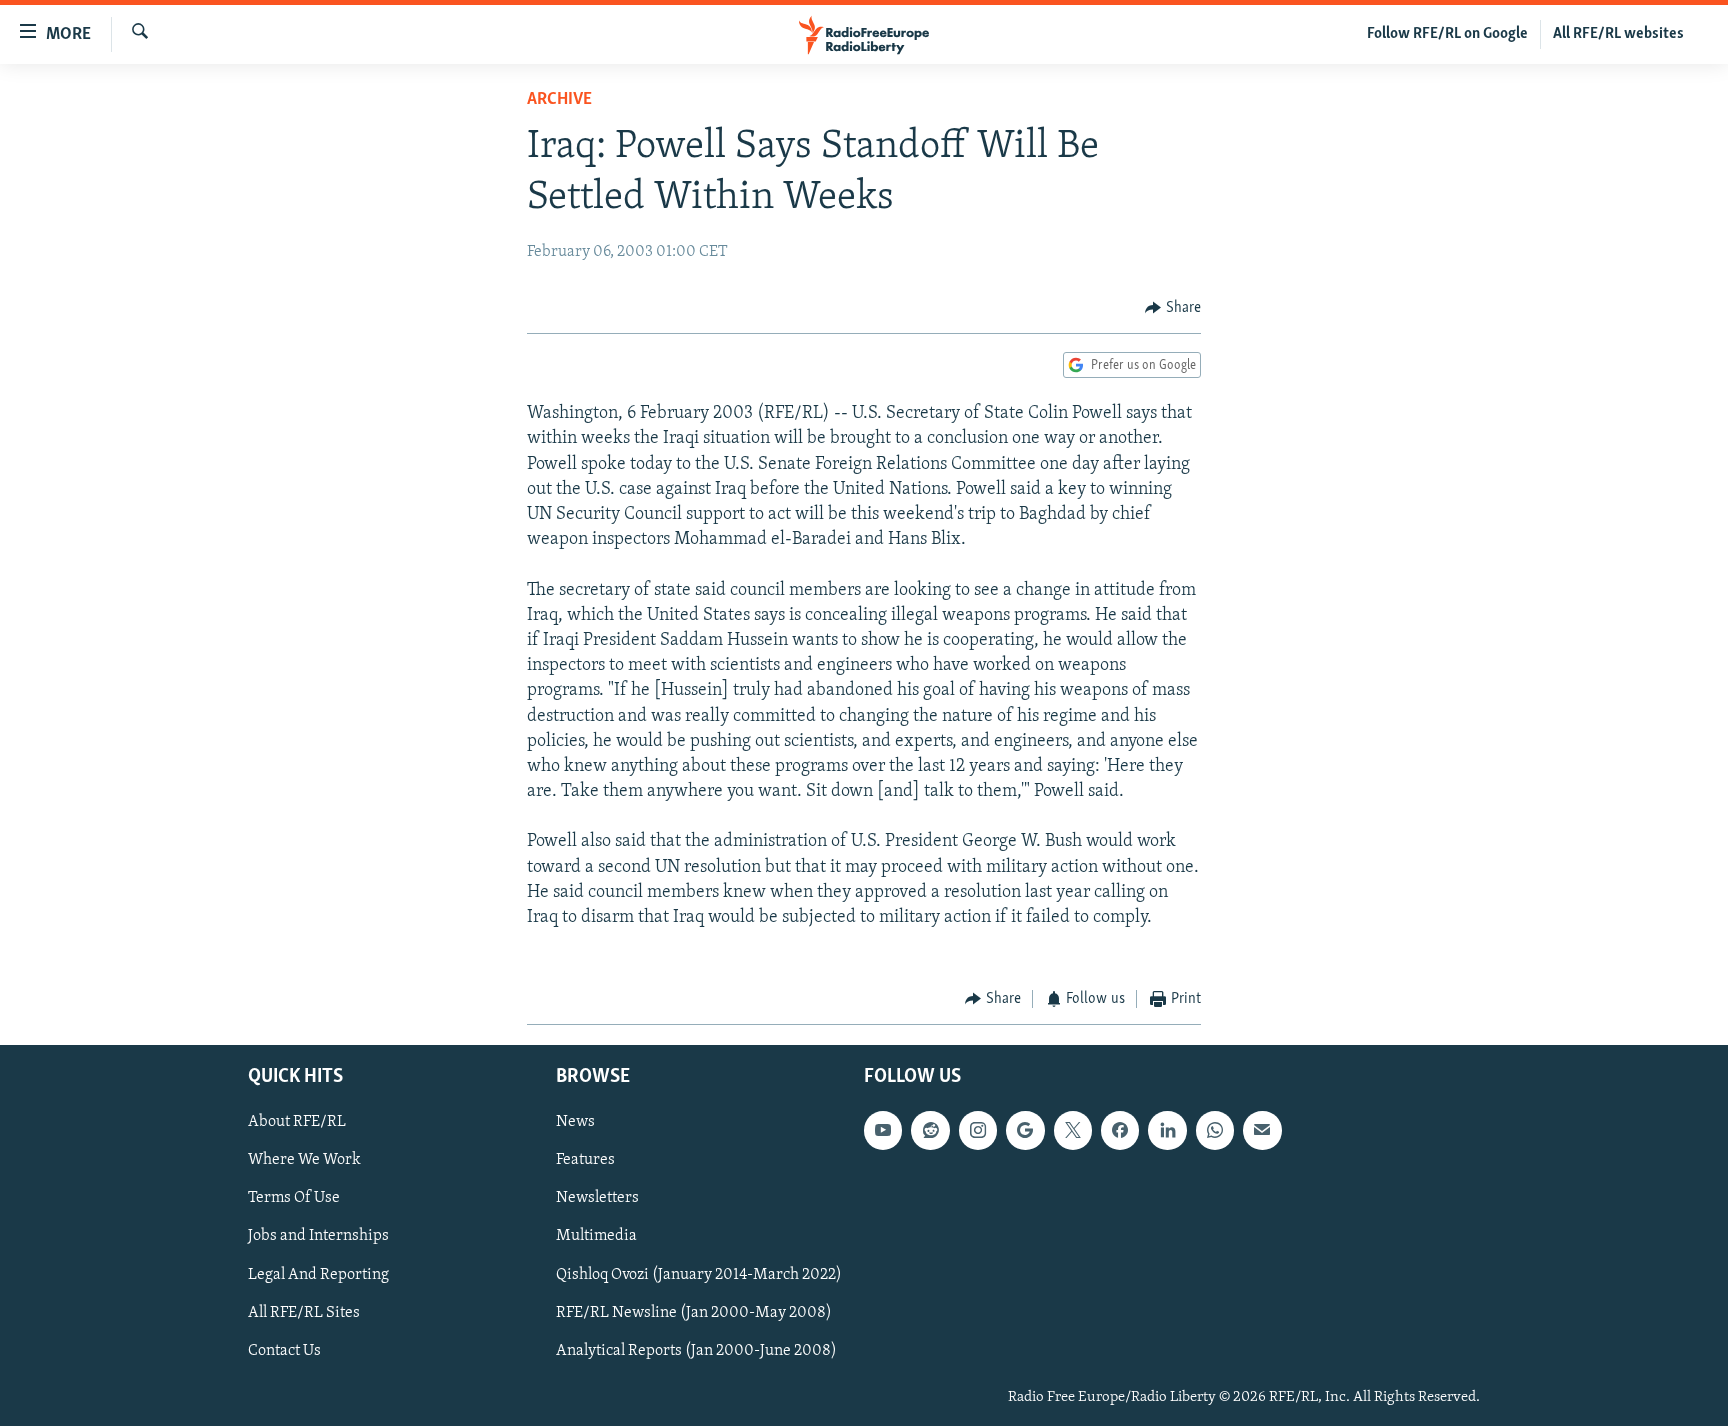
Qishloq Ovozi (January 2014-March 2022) (699, 1274)
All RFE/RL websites (1618, 34)
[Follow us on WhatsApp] (1215, 1130)
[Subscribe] (1262, 1130)
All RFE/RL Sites (304, 1312)
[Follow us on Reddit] (930, 1130)
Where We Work (304, 1160)
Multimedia (596, 1236)
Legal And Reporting (318, 1274)
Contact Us (284, 1351)
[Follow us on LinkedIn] (1167, 1130)
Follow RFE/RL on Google (1447, 34)
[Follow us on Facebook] (1120, 1130)
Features (585, 1160)
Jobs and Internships (318, 1236)
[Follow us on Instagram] (978, 1130)
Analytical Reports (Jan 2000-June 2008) (696, 1351)
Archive (559, 100)
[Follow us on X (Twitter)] (1073, 1130)
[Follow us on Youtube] (883, 1130)
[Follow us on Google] (1025, 1130)
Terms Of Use (294, 1198)
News (575, 1122)
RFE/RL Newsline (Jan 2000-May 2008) (694, 1312)
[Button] (1173, 308)
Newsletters (597, 1198)
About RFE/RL (297, 1122)
